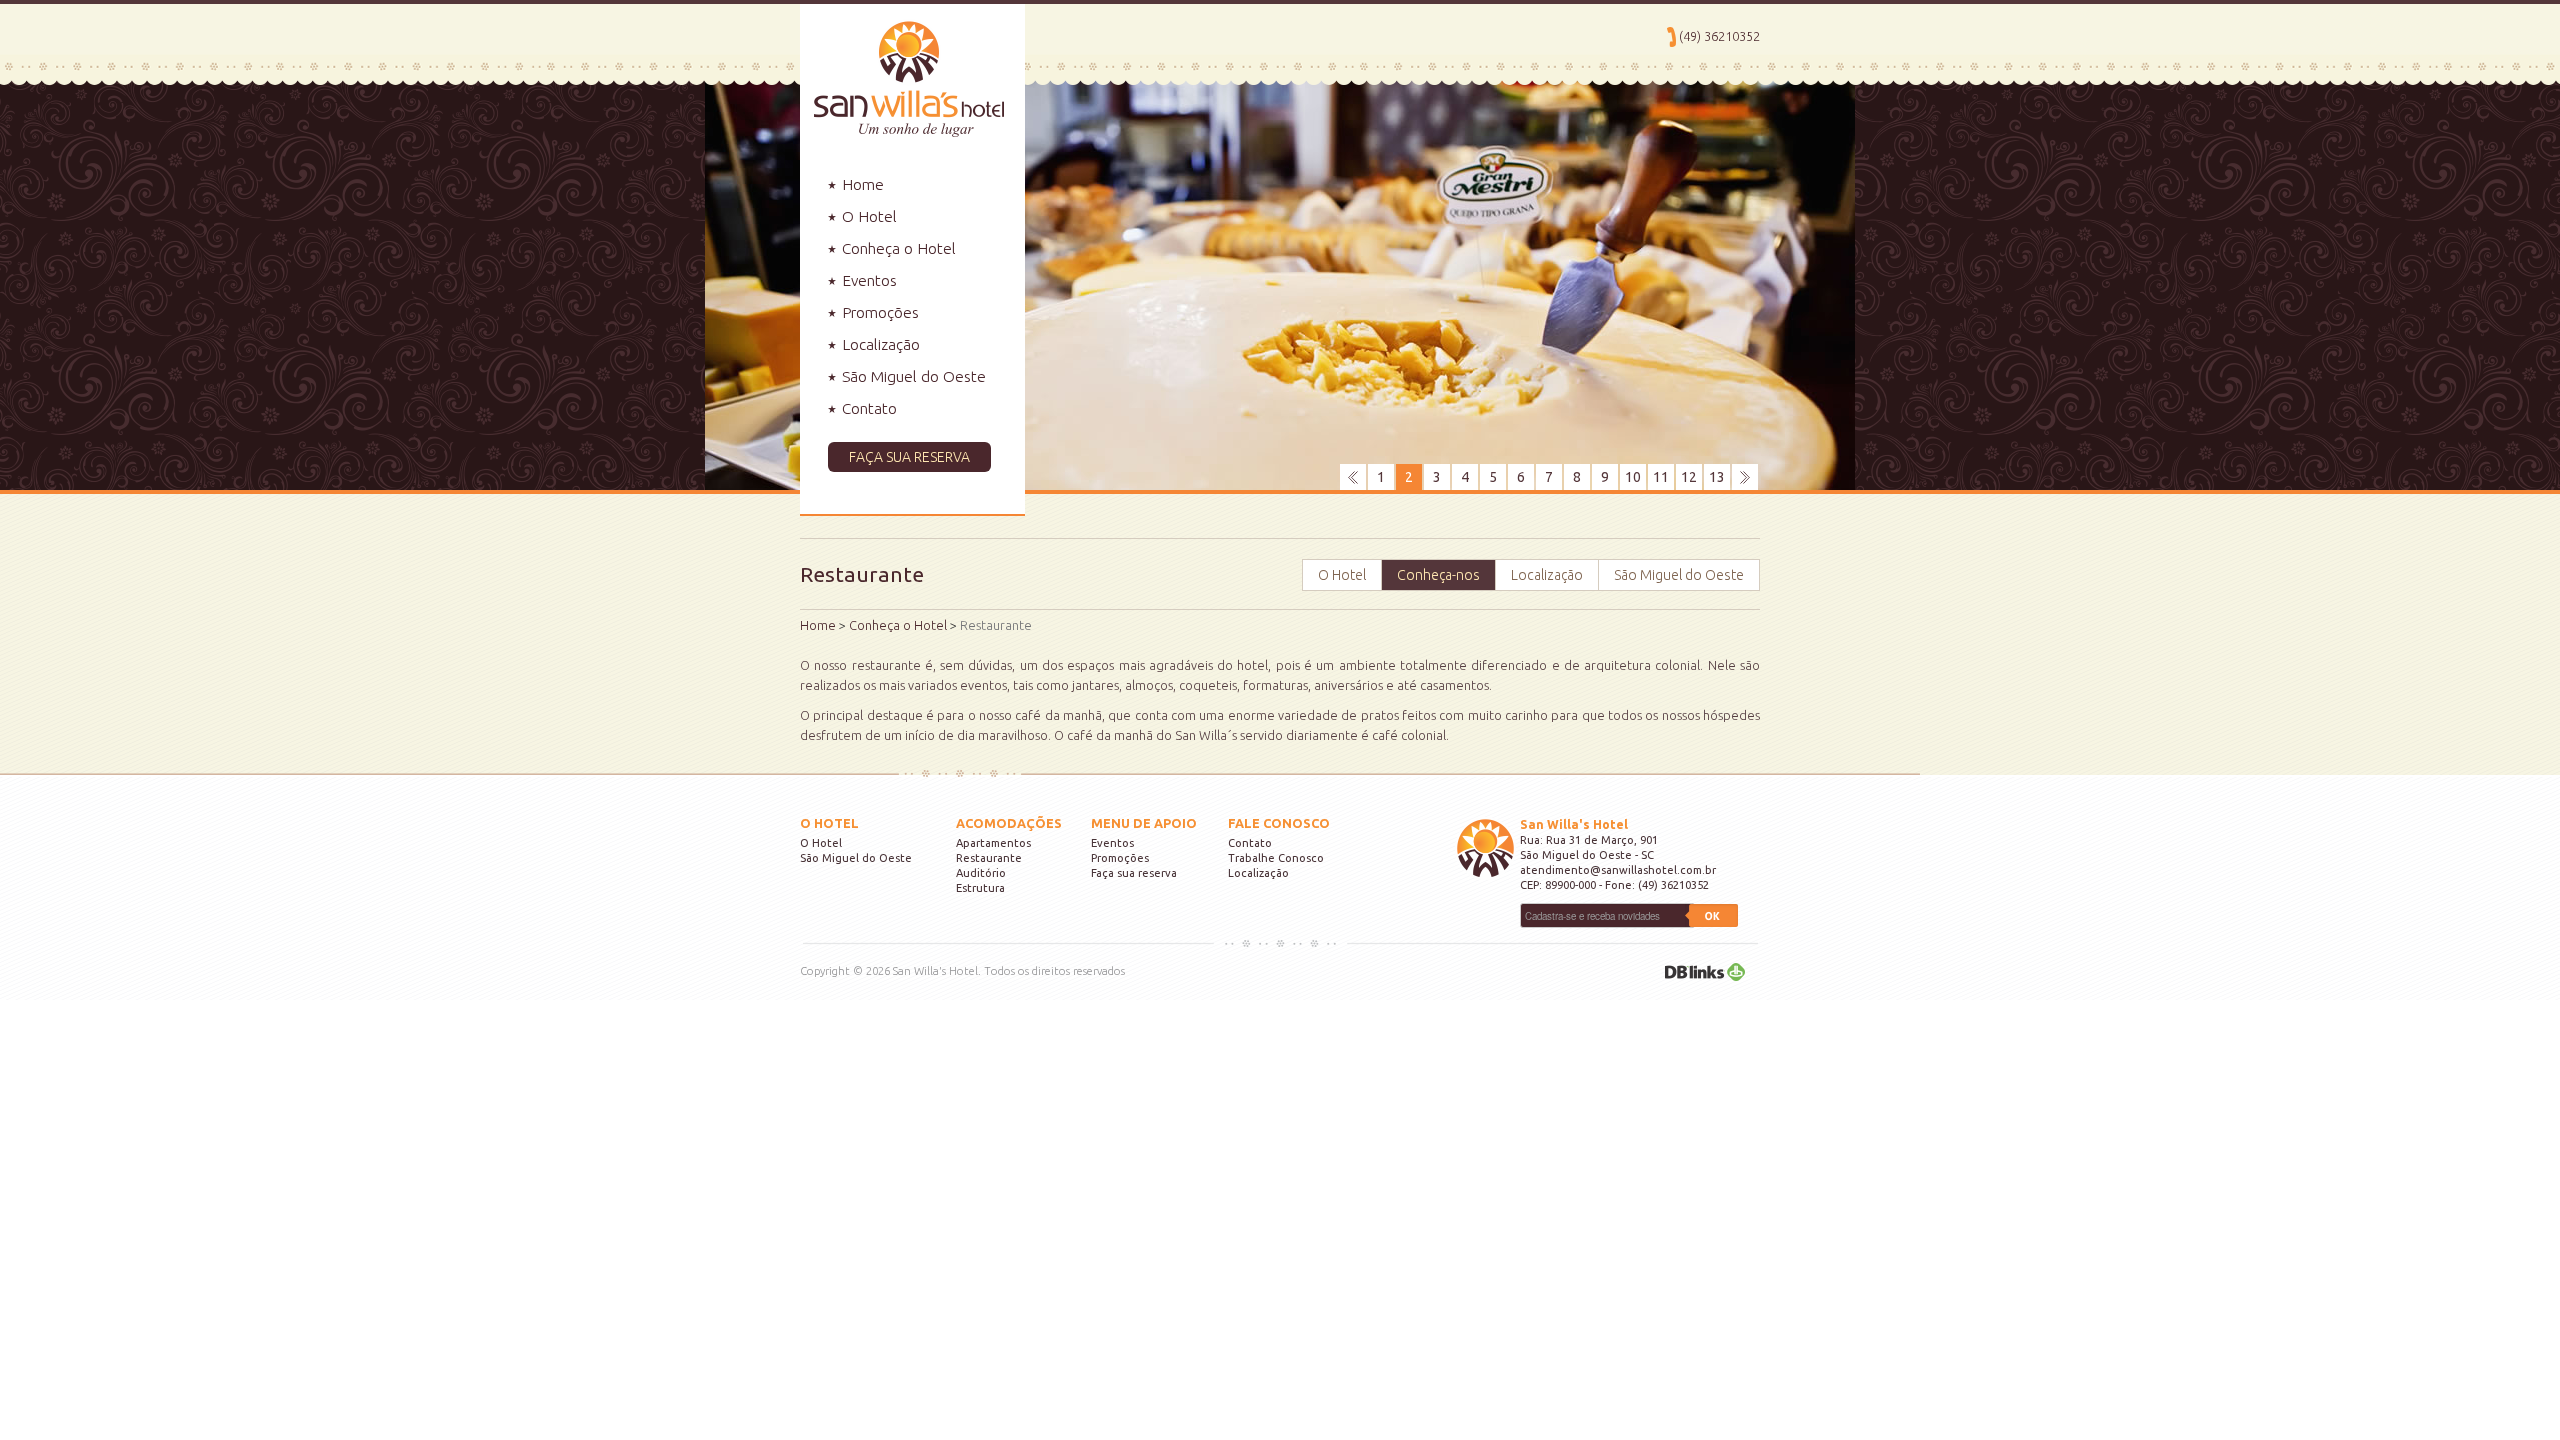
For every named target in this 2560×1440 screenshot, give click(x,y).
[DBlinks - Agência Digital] (1705, 971)
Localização (879, 344)
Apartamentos (993, 843)
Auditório (981, 873)
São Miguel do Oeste (912, 376)
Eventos (867, 280)
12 (1689, 477)
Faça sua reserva (1134, 873)
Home (861, 184)
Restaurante (989, 858)
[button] (912, 457)
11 (1661, 477)
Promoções (878, 312)
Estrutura (980, 888)
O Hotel (867, 216)
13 (1717, 477)
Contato (867, 408)
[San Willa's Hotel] (902, 69)
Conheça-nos (1438, 575)
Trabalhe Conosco (1276, 858)
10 (1633, 477)
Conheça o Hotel (897, 248)
